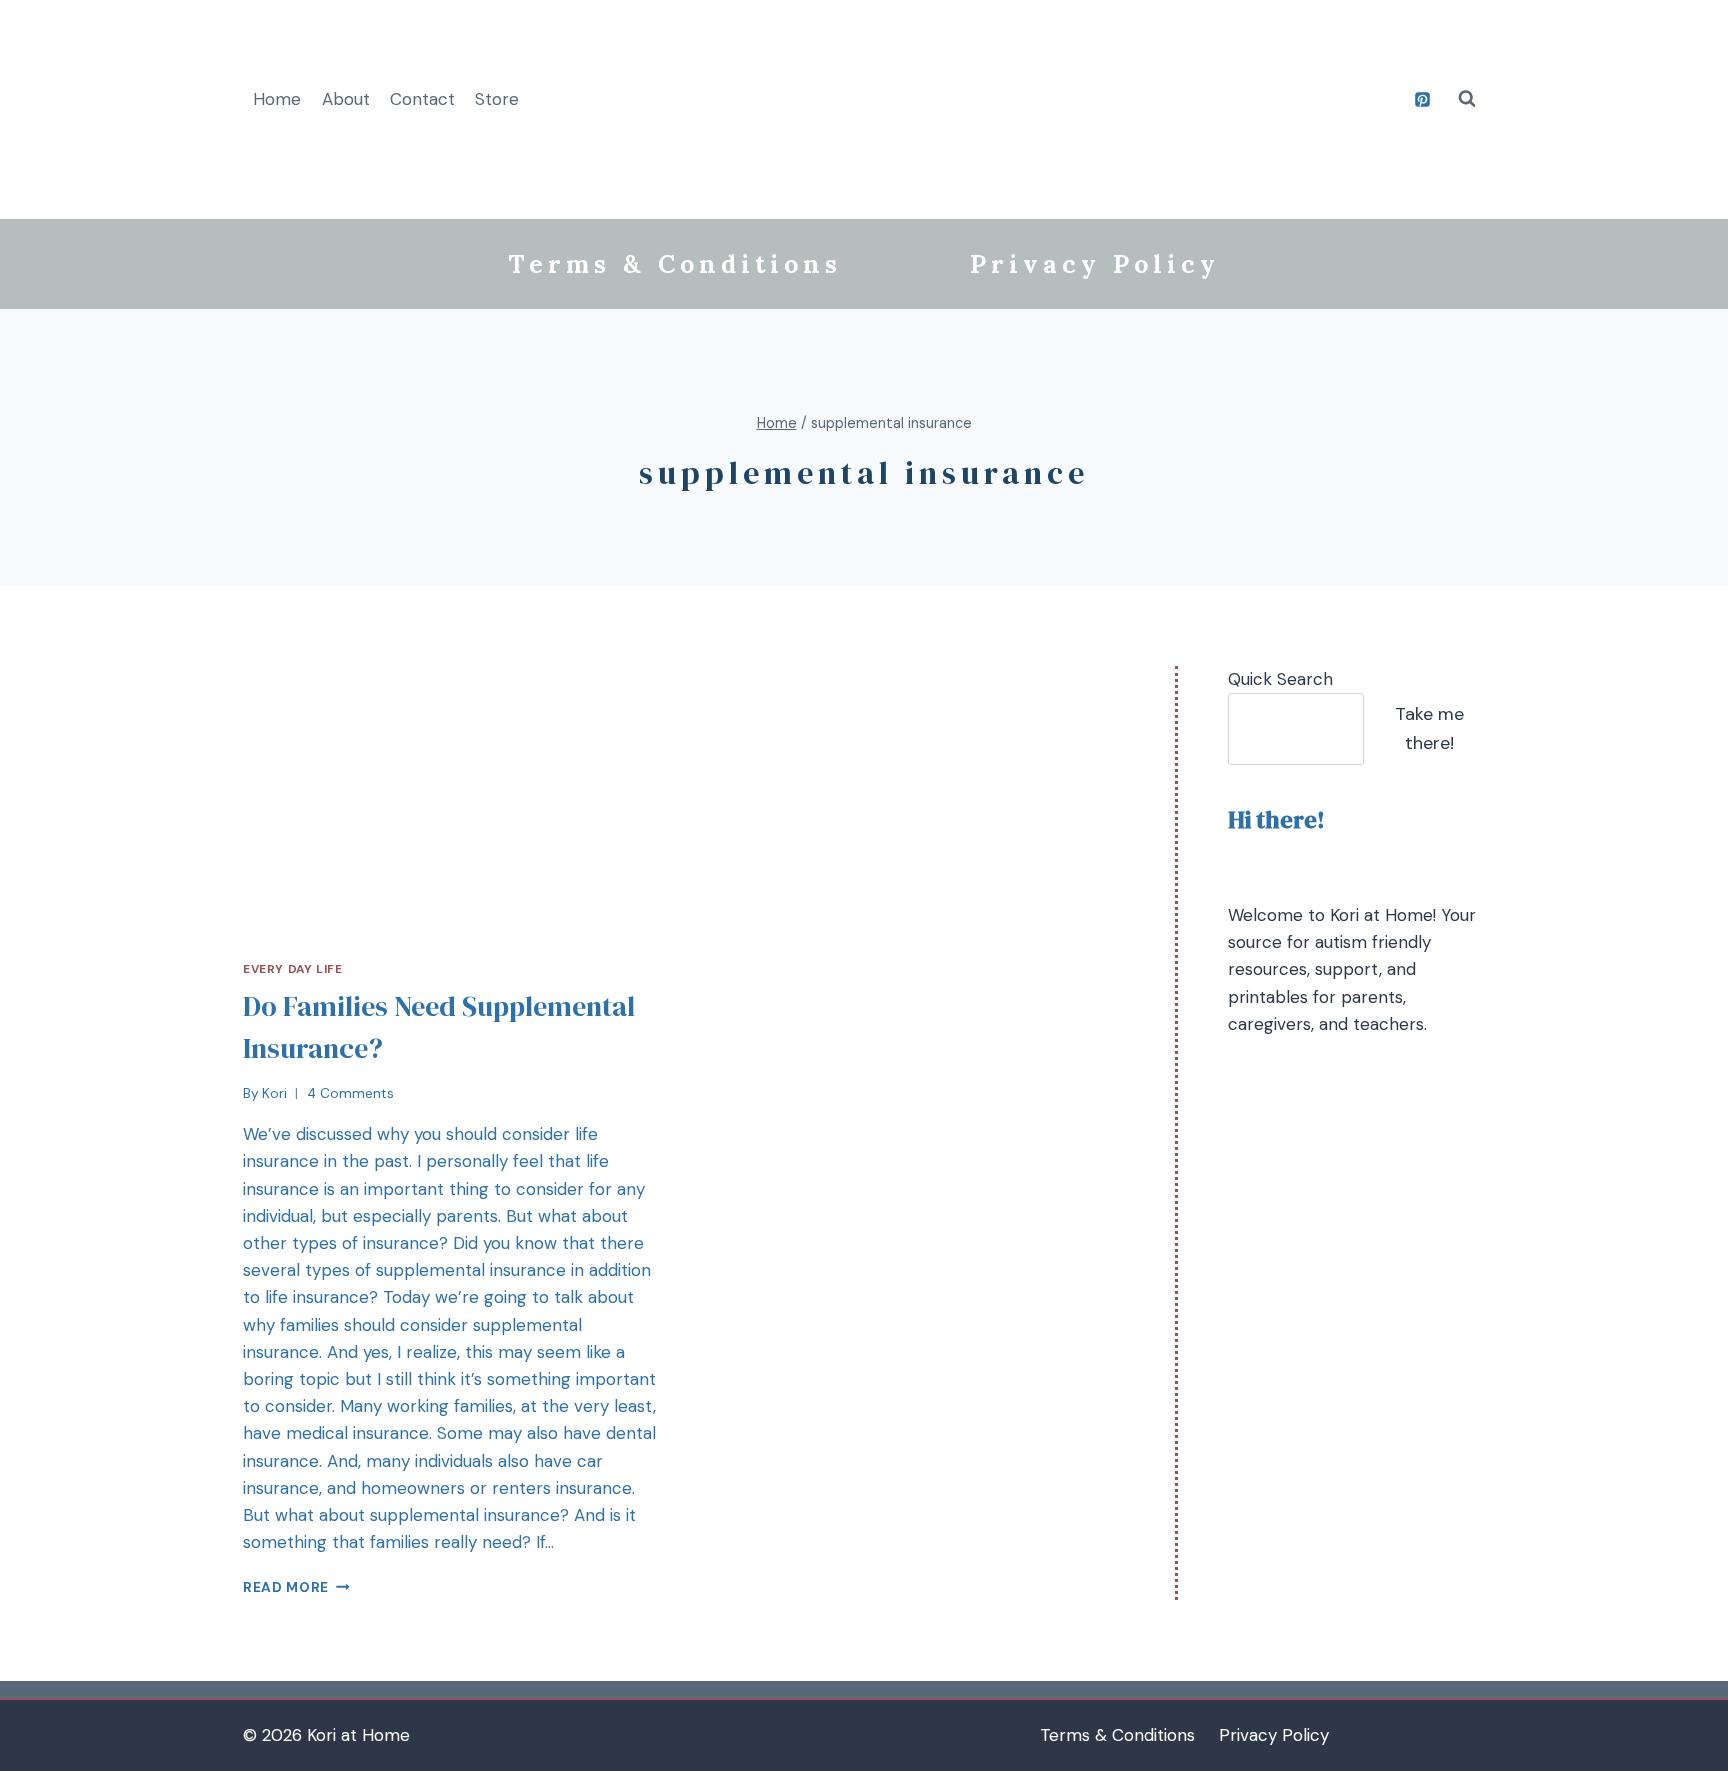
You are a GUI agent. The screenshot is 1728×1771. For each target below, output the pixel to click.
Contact (422, 99)
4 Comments (350, 1093)
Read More (286, 1587)
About (346, 99)
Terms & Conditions (675, 264)
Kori (274, 1093)
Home (277, 99)
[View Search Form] (1467, 99)
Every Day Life (292, 969)
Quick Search (1280, 679)
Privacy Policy (1095, 264)
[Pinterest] (1422, 99)
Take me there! (1429, 728)
